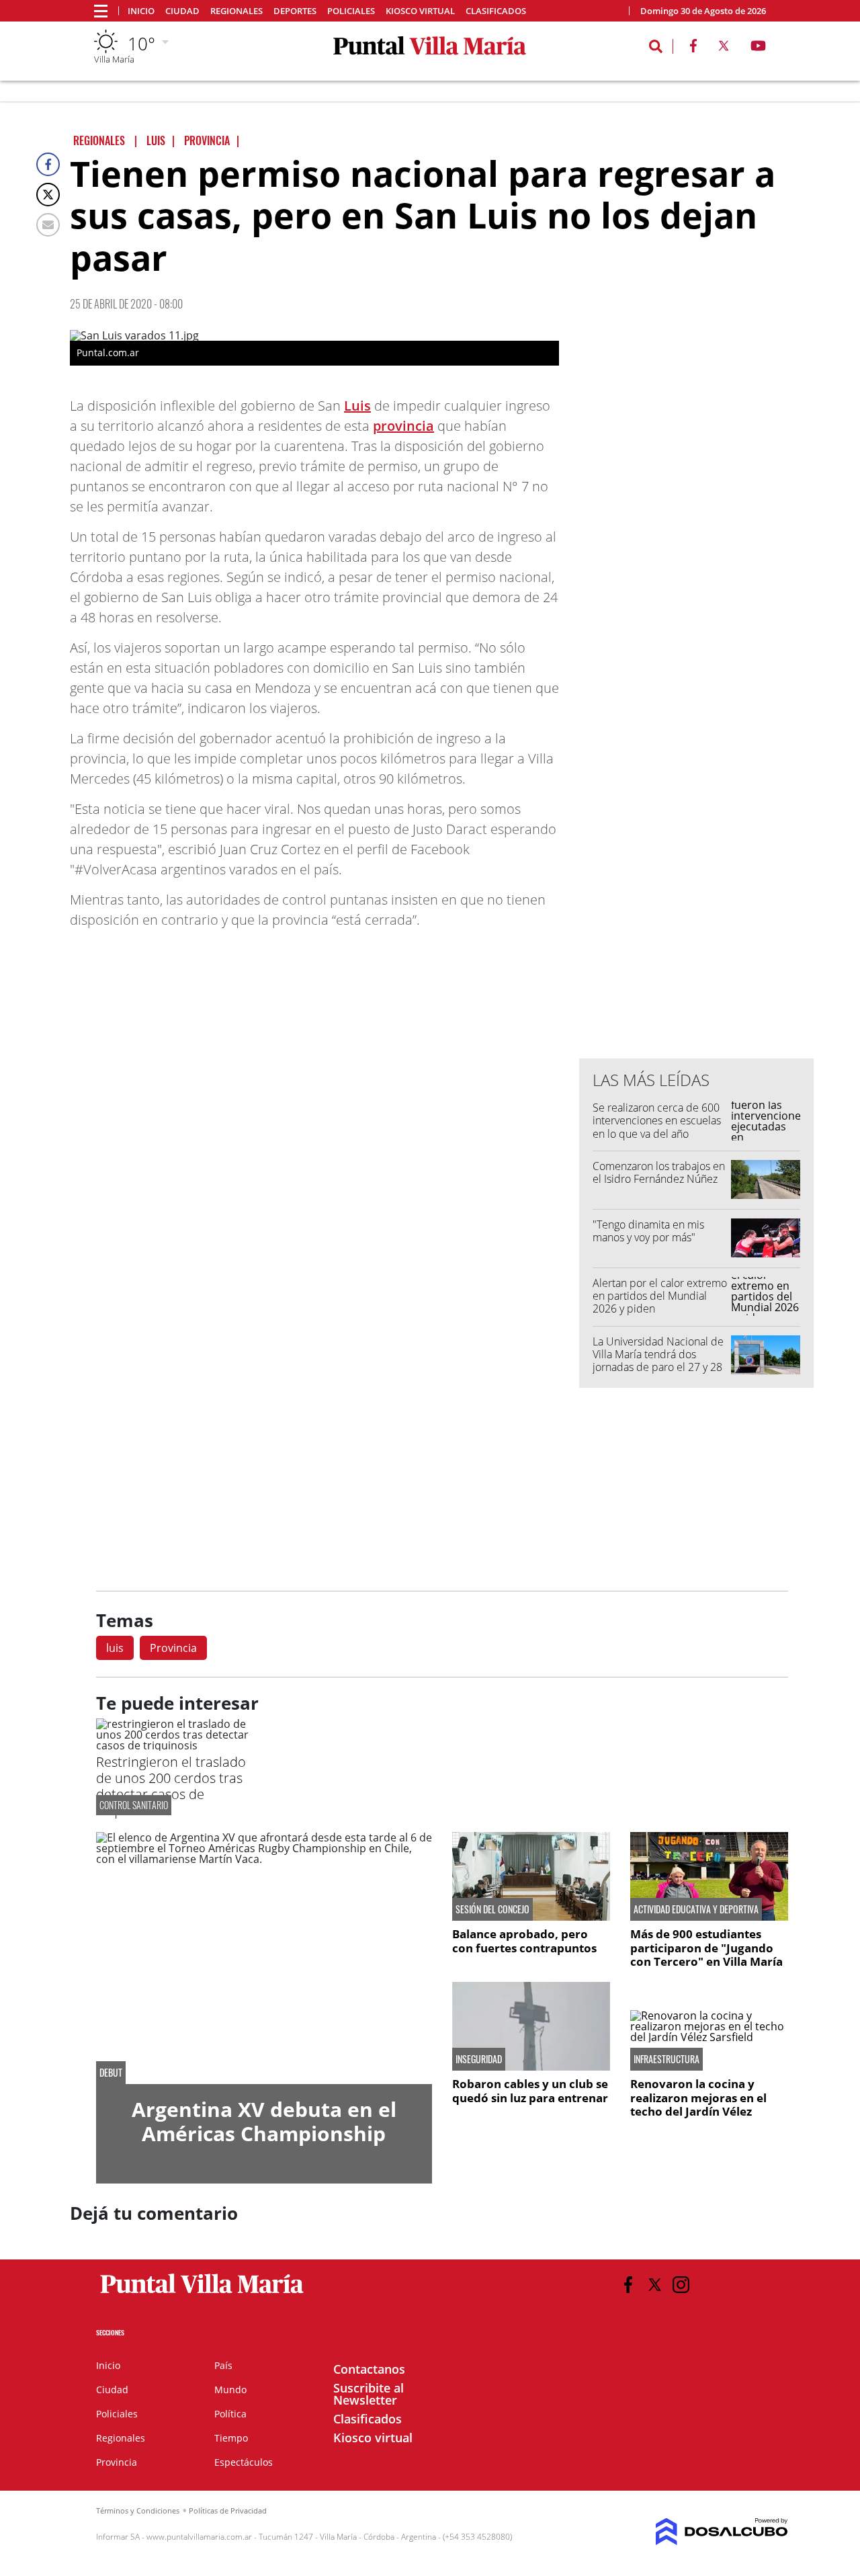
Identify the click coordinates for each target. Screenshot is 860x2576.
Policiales (351, 11)
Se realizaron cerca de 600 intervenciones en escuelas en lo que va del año (657, 1120)
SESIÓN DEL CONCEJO (492, 1909)
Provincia (173, 1648)
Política (230, 2414)
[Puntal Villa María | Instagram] (681, 2285)
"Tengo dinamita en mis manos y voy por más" (648, 1231)
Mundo (230, 2390)
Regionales (236, 11)
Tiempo (231, 2438)
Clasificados (496, 11)
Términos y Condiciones (138, 2510)
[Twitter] (48, 195)
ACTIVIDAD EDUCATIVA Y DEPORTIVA (696, 1909)
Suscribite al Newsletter (369, 2394)
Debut (111, 2073)
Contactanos (369, 2369)
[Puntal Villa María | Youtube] (758, 48)
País (223, 2365)
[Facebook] (48, 164)
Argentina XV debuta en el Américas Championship (264, 2121)
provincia (403, 426)
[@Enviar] (48, 225)
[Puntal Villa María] (203, 2294)
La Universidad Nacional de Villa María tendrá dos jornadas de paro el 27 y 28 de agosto (658, 1361)
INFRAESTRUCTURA (666, 2059)
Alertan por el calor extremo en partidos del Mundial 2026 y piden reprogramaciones (660, 1302)
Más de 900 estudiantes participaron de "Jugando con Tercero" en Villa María (706, 1948)
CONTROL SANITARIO (134, 1805)
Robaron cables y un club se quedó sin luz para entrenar (530, 2090)
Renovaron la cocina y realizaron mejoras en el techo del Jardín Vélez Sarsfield (698, 2104)
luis (115, 1648)
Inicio (141, 11)
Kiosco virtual (420, 11)
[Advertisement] (697, 777)
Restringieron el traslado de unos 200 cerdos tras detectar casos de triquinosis (171, 1786)
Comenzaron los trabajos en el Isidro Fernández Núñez (659, 1172)
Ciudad (182, 11)
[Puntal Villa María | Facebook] (693, 48)
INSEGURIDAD (479, 2059)
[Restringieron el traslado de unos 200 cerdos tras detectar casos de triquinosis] (175, 1745)
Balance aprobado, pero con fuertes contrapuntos (524, 1941)
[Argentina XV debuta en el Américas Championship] (264, 1958)
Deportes (295, 11)
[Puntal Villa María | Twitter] (724, 48)
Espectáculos (244, 2462)
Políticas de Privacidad (228, 2510)
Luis (357, 406)
